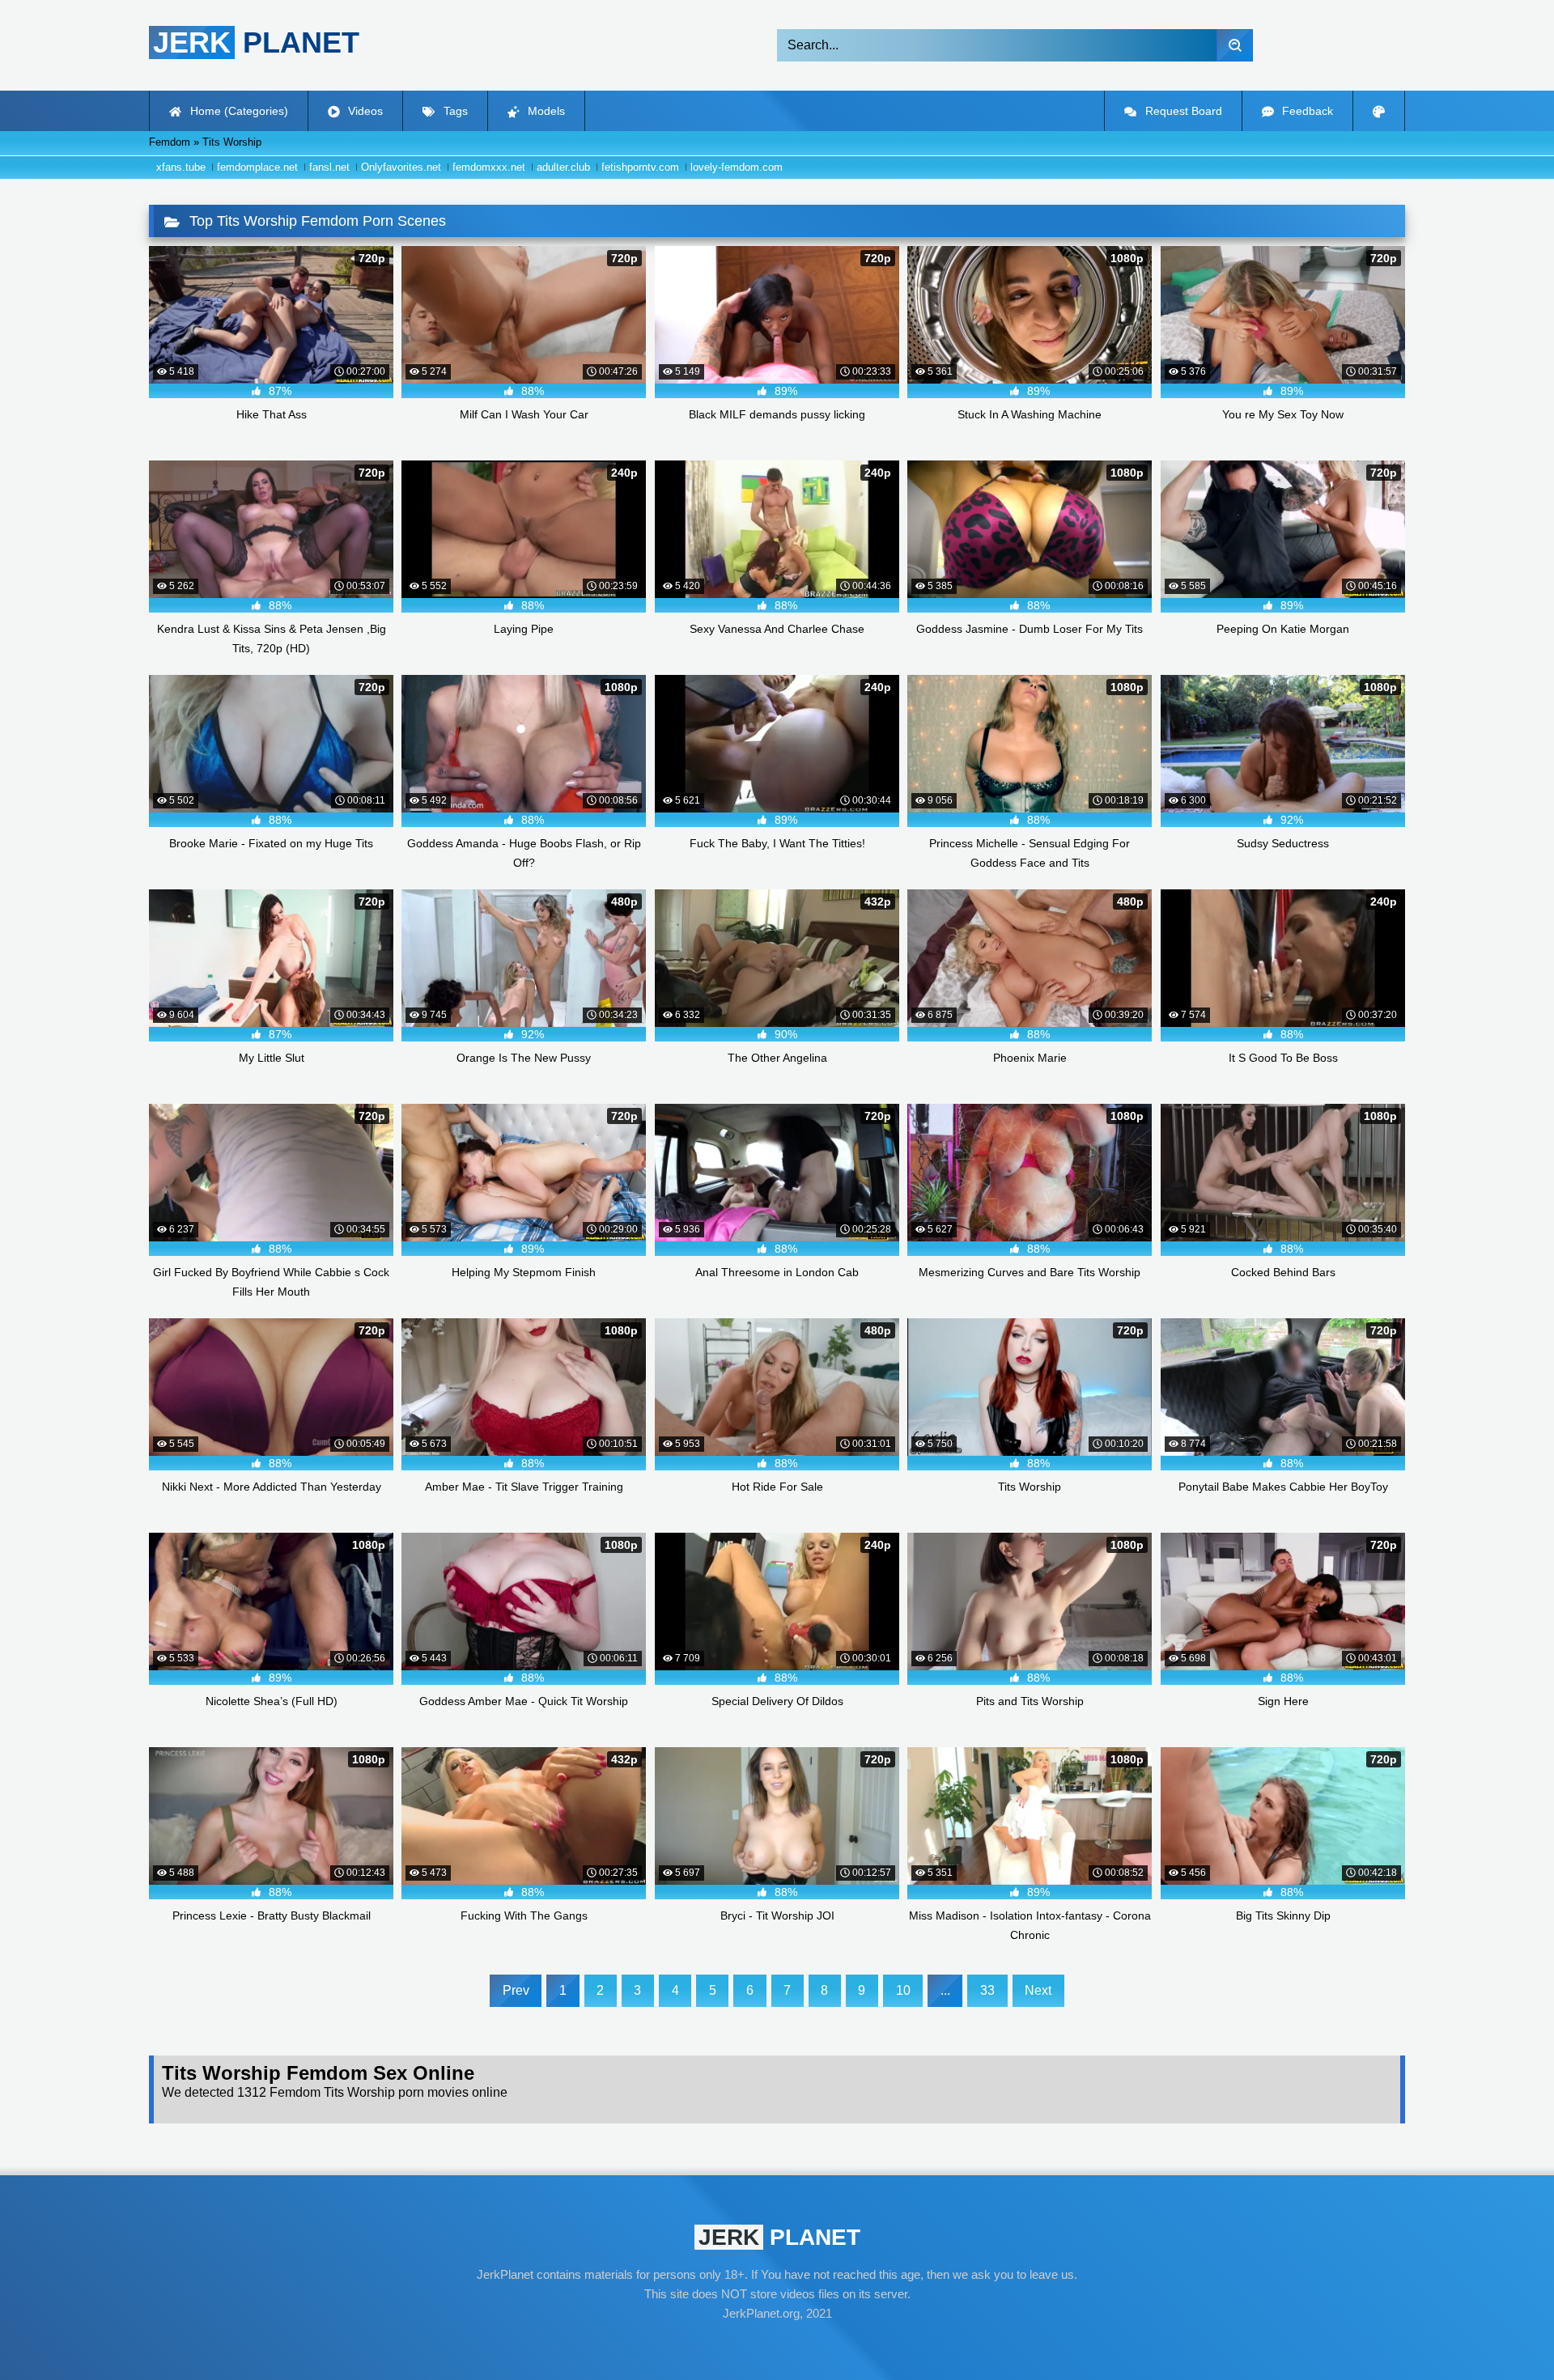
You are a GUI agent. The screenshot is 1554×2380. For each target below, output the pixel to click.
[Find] (1235, 45)
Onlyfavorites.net (401, 167)
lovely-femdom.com (737, 167)
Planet (256, 42)
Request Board (1182, 111)
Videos (364, 111)
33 (987, 1990)
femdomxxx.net (489, 167)
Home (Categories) (238, 111)
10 (903, 1990)
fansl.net (329, 167)
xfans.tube (181, 167)
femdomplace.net (257, 167)
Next (1038, 1990)
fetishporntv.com (640, 167)
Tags (454, 111)
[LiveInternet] (777, 2344)
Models (545, 111)
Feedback (1306, 111)
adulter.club (563, 167)
